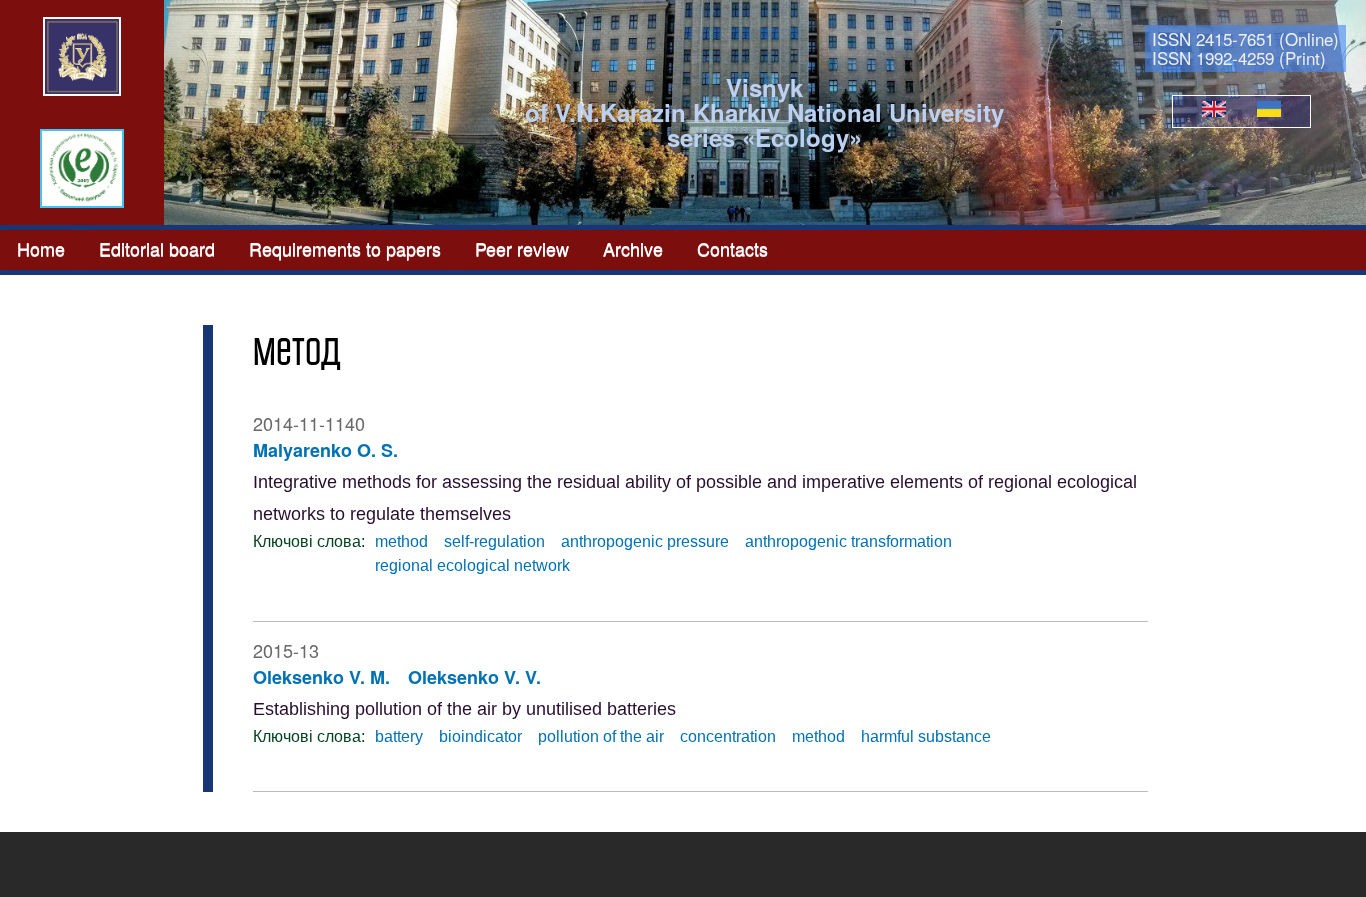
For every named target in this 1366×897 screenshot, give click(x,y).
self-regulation (494, 541)
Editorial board (157, 248)
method (401, 541)
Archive (633, 248)
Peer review (522, 248)
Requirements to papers (345, 248)
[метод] (1214, 111)
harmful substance (926, 736)
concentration (728, 736)
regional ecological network (472, 565)
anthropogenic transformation (848, 541)
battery (399, 736)
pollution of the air (601, 736)
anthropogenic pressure (645, 541)
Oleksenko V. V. (474, 677)
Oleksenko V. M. (321, 677)
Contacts (732, 248)
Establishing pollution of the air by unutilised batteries (464, 709)
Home (41, 248)
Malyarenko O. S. (325, 450)
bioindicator (480, 736)
